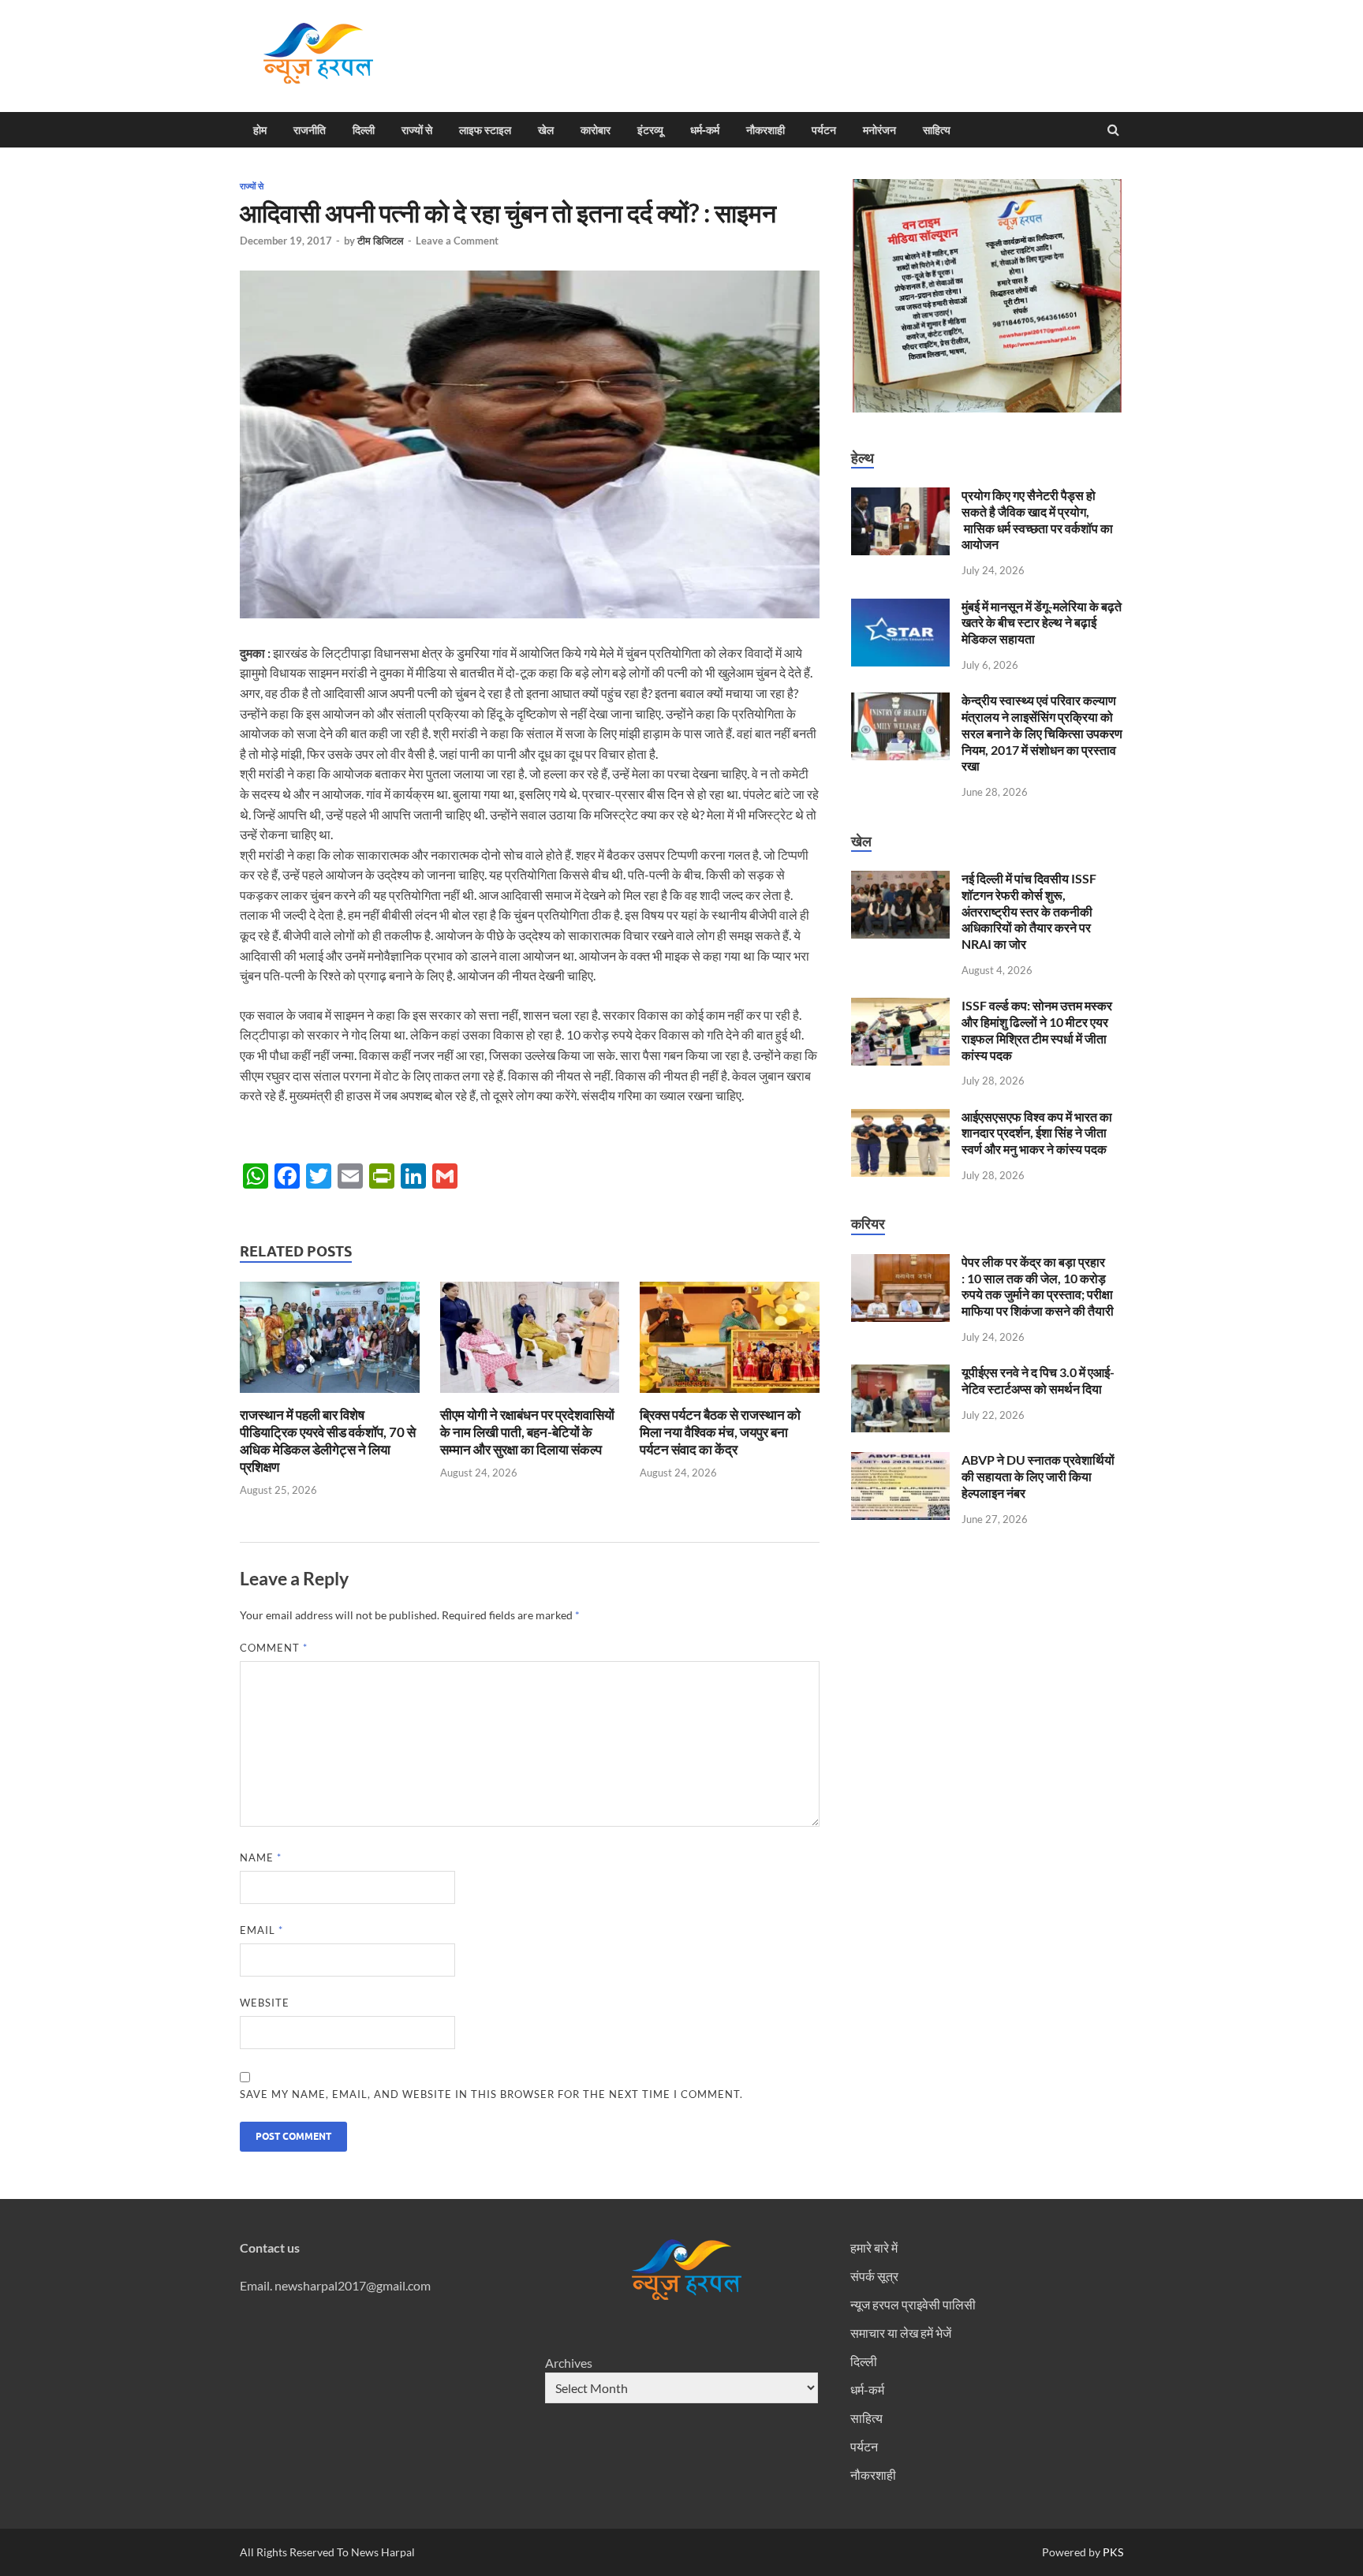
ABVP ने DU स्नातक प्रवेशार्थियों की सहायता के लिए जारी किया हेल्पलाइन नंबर (1038, 1476)
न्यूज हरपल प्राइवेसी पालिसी (913, 2304)
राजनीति (310, 130)
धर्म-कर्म (705, 130)
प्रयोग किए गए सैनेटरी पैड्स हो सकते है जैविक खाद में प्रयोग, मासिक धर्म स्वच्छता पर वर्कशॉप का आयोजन (1037, 519)
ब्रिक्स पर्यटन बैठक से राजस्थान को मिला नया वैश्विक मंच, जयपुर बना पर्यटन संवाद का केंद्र (720, 1432)
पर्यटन (824, 130)
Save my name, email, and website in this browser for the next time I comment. (491, 2094)
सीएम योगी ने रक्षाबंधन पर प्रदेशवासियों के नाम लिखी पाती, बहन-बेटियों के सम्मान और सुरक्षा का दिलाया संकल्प (527, 1432)
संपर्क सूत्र (874, 2276)
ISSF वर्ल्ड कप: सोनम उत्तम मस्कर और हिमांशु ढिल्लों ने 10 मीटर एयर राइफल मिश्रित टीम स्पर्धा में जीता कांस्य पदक (1037, 1030)
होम (260, 130)
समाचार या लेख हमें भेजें (901, 2333)
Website (265, 2003)
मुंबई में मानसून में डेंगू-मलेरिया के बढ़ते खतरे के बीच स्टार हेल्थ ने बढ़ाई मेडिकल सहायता (1042, 623)
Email (261, 1930)
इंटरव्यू (650, 130)
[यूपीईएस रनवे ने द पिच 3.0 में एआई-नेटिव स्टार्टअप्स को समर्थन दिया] (900, 1374)
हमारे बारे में (874, 2247)
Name (261, 1857)
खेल (546, 130)
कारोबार (596, 130)
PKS (1112, 2552)
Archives (569, 2363)
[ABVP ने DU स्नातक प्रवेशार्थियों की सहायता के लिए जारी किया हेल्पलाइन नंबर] (900, 1461)
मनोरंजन (879, 130)
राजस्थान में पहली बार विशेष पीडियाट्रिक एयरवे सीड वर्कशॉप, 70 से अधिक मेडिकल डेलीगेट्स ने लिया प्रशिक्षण (328, 1441)
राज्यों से (417, 130)
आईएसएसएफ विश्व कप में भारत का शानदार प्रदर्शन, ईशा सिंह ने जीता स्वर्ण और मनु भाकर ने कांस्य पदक (1037, 1133)
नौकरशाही (766, 130)
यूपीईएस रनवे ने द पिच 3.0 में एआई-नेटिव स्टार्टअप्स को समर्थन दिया (1038, 1380)
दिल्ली (364, 130)
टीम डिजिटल (381, 241)
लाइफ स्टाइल (485, 130)
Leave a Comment (457, 241)
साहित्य (937, 130)
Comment (274, 1648)
